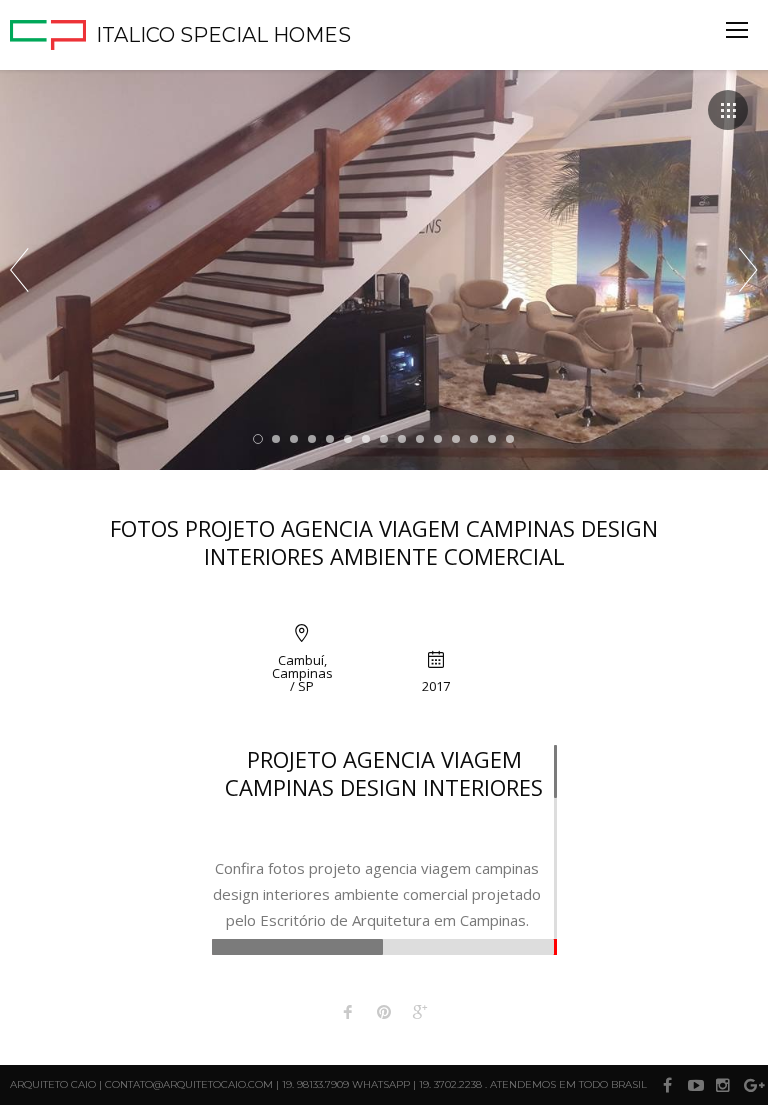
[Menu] (737, 30)
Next (748, 270)
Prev (19, 270)
